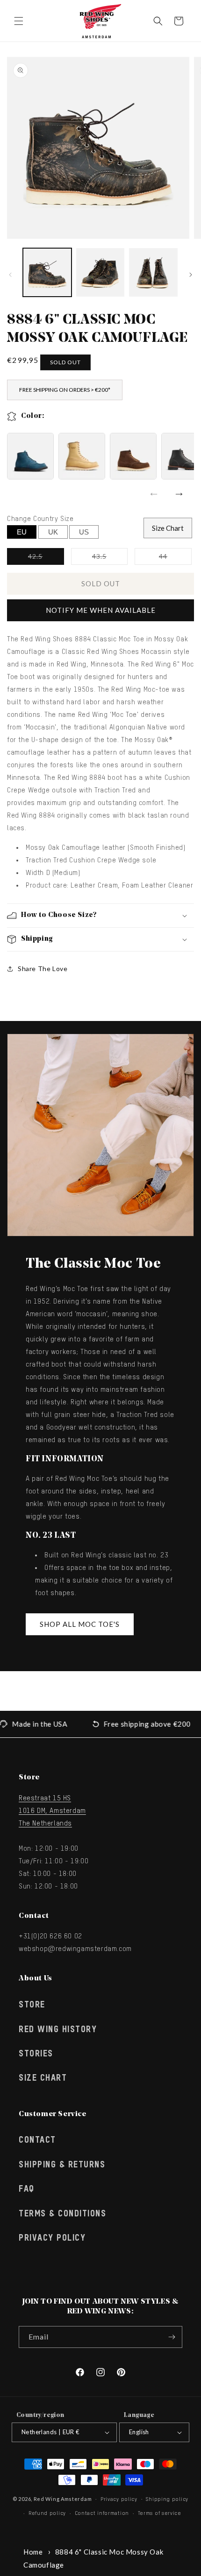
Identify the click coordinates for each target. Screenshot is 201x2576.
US (84, 532)
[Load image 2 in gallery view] (100, 272)
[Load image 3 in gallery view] (153, 272)
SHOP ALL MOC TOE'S (80, 1624)
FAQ (27, 2189)
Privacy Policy (52, 2238)
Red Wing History (58, 2030)
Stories (36, 2054)
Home (33, 2552)
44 (175, 558)
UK (53, 532)
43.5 (110, 558)
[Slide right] (191, 275)
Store (32, 2005)
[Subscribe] (172, 2337)
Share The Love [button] (43, 969)
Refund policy (47, 2513)
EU (22, 532)
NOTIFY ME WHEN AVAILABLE (101, 610)
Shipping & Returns (62, 2165)
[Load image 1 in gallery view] (47, 272)
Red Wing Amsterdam (63, 2498)
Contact (37, 2140)
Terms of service (160, 2513)
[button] (19, 21)
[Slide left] (10, 275)
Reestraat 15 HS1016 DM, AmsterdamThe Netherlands (52, 1811)
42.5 (46, 558)
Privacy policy (119, 2499)
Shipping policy (167, 2499)
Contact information (102, 2513)
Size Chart (168, 528)
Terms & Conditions (62, 2214)
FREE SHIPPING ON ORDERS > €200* (65, 390)
